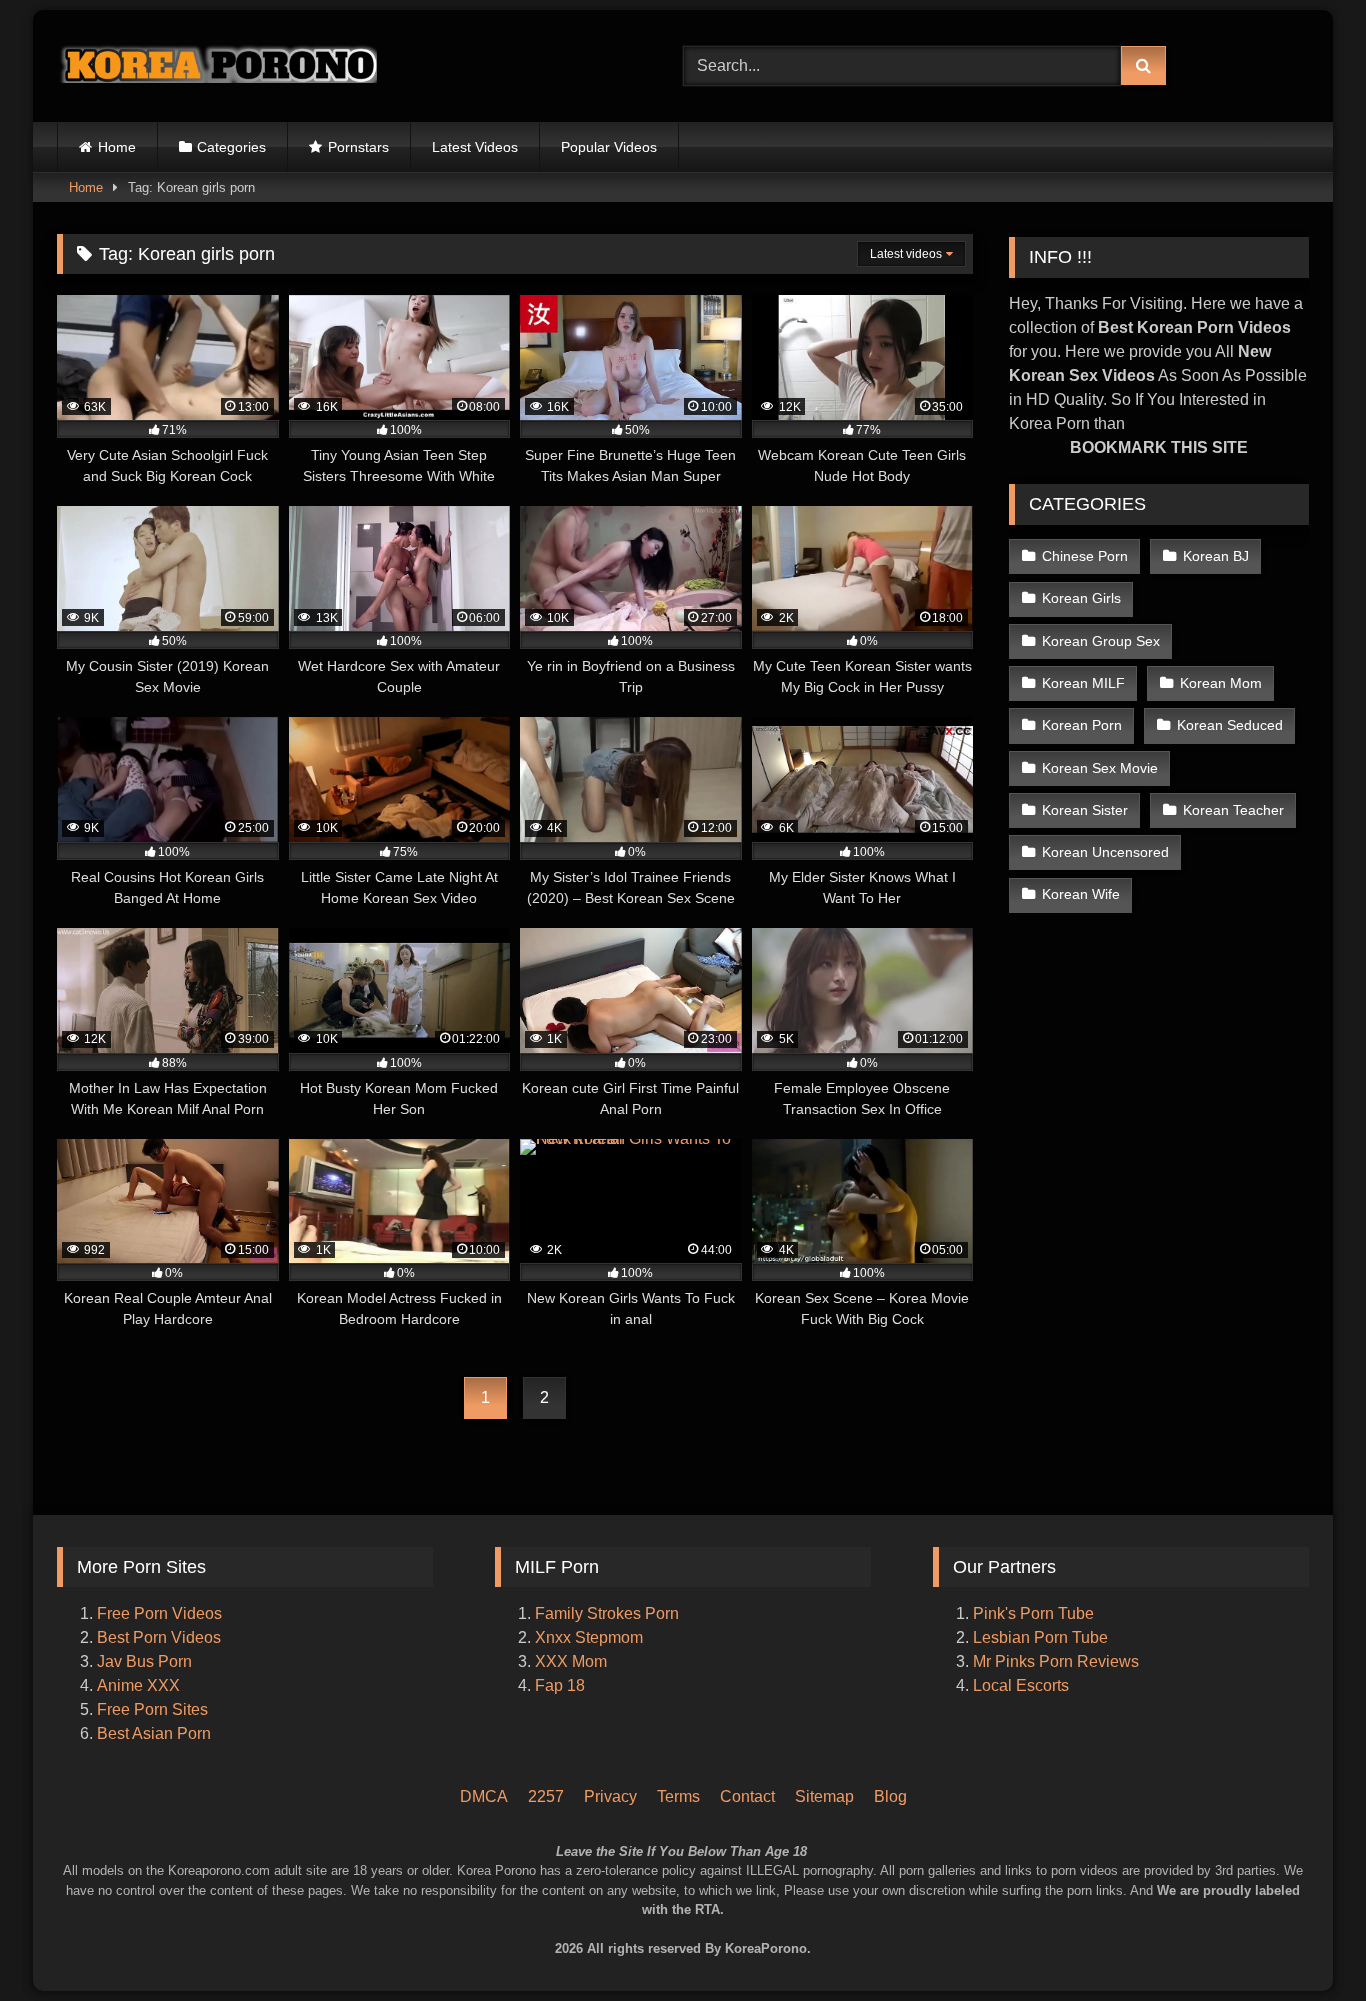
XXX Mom (573, 1661)
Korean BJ (1216, 556)
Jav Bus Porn (144, 1661)
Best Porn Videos (159, 1637)
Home (117, 147)
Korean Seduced (1230, 725)
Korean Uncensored (1105, 852)
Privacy (610, 1796)
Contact (747, 1796)
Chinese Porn (1085, 556)
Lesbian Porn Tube (1040, 1637)
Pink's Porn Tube (1033, 1613)
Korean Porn (1082, 725)
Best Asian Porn (154, 1733)
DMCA (484, 1796)
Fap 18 (560, 1685)
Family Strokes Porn (607, 1613)
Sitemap (824, 1796)
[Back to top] (1324, 1901)
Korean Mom (1221, 683)
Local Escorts (1021, 1685)
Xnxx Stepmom (589, 1637)
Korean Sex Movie (1100, 768)
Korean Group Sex (1101, 641)
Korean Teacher (1233, 810)
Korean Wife (1081, 894)
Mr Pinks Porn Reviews (1058, 1661)
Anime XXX (138, 1685)
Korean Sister (1085, 810)
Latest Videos (475, 147)
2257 (546, 1796)
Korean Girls (1081, 598)
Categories (231, 147)
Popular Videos (609, 147)
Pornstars (358, 147)
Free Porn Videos (159, 1613)
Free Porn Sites (152, 1709)
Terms (678, 1796)
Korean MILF (1083, 683)
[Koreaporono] (217, 66)
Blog (890, 1796)
